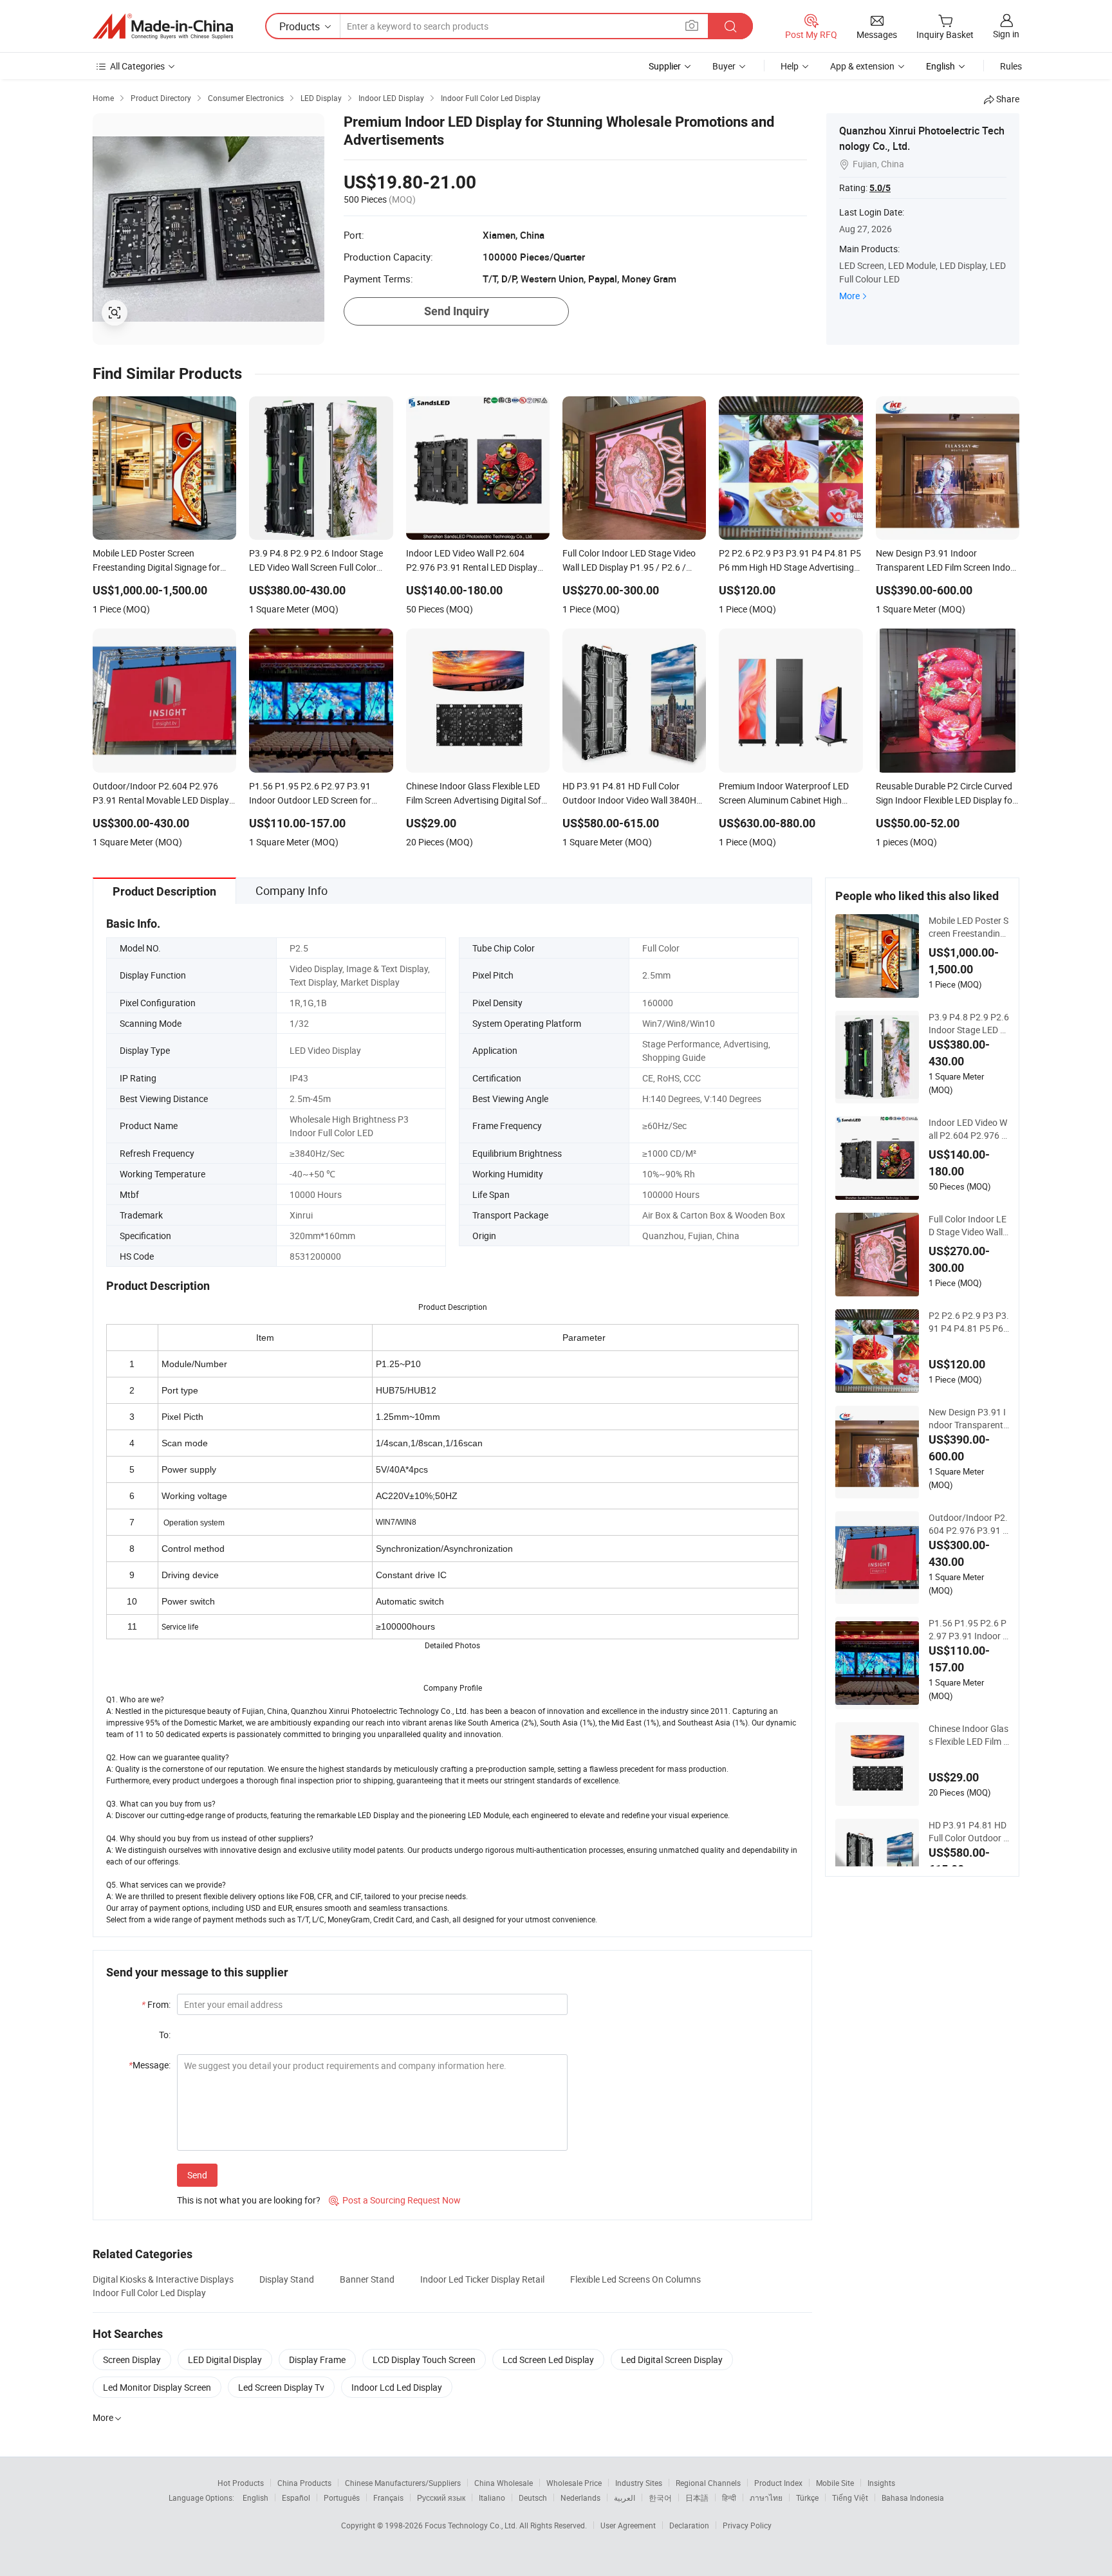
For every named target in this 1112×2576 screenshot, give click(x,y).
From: (156, 2004)
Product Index (778, 2483)
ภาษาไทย (766, 2498)
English (255, 2498)
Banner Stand (367, 2279)
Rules (1011, 66)
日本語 (697, 2498)
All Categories (137, 66)
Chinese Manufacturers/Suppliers (403, 2483)
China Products (304, 2483)
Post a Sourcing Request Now (395, 2200)
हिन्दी (729, 2498)
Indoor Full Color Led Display (149, 2293)
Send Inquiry (457, 311)
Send (197, 2175)
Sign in (1006, 34)
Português (342, 2498)
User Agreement (628, 2525)
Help (790, 66)
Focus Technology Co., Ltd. (472, 2525)
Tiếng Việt (850, 2498)
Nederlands (580, 2498)
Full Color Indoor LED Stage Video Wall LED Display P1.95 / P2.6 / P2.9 (968, 1226)
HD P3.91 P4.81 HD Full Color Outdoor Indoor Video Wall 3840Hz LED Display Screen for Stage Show (968, 1832)
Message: (150, 2065)
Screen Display (132, 2360)
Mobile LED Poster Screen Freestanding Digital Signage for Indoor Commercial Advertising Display (968, 927)
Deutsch (533, 2498)
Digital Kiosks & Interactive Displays (163, 2279)
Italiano (492, 2498)
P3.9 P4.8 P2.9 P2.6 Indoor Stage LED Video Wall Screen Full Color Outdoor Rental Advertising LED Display (969, 1024)
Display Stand (287, 2279)
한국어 (660, 2498)
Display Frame (317, 2360)
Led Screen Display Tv (281, 2387)
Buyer (724, 66)
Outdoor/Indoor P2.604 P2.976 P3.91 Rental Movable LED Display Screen (968, 1524)
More (849, 296)
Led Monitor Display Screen (157, 2387)
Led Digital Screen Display (672, 2360)
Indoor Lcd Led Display (397, 2387)
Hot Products (241, 2483)
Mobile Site (835, 2483)
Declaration (689, 2525)
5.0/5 (880, 188)
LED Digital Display (225, 2360)
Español (296, 2498)
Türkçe (807, 2498)
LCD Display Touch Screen (424, 2360)
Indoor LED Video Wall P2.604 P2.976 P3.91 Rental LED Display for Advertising (968, 1129)
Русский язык (441, 2498)
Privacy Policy (747, 2525)
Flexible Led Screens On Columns (635, 2279)
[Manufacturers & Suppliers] (163, 26)
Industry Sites (639, 2483)
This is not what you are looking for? (249, 2200)
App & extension (862, 66)
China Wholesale (504, 2483)
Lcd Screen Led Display (548, 2360)
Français (388, 2498)
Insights (881, 2483)
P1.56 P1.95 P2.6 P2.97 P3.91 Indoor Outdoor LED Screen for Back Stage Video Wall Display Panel (969, 1630)
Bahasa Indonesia (913, 2498)
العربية (625, 2498)
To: (165, 2035)
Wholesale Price (574, 2483)
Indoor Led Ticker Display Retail (482, 2279)
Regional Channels (708, 2483)
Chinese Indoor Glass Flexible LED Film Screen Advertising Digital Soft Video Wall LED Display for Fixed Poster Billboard (968, 1735)
